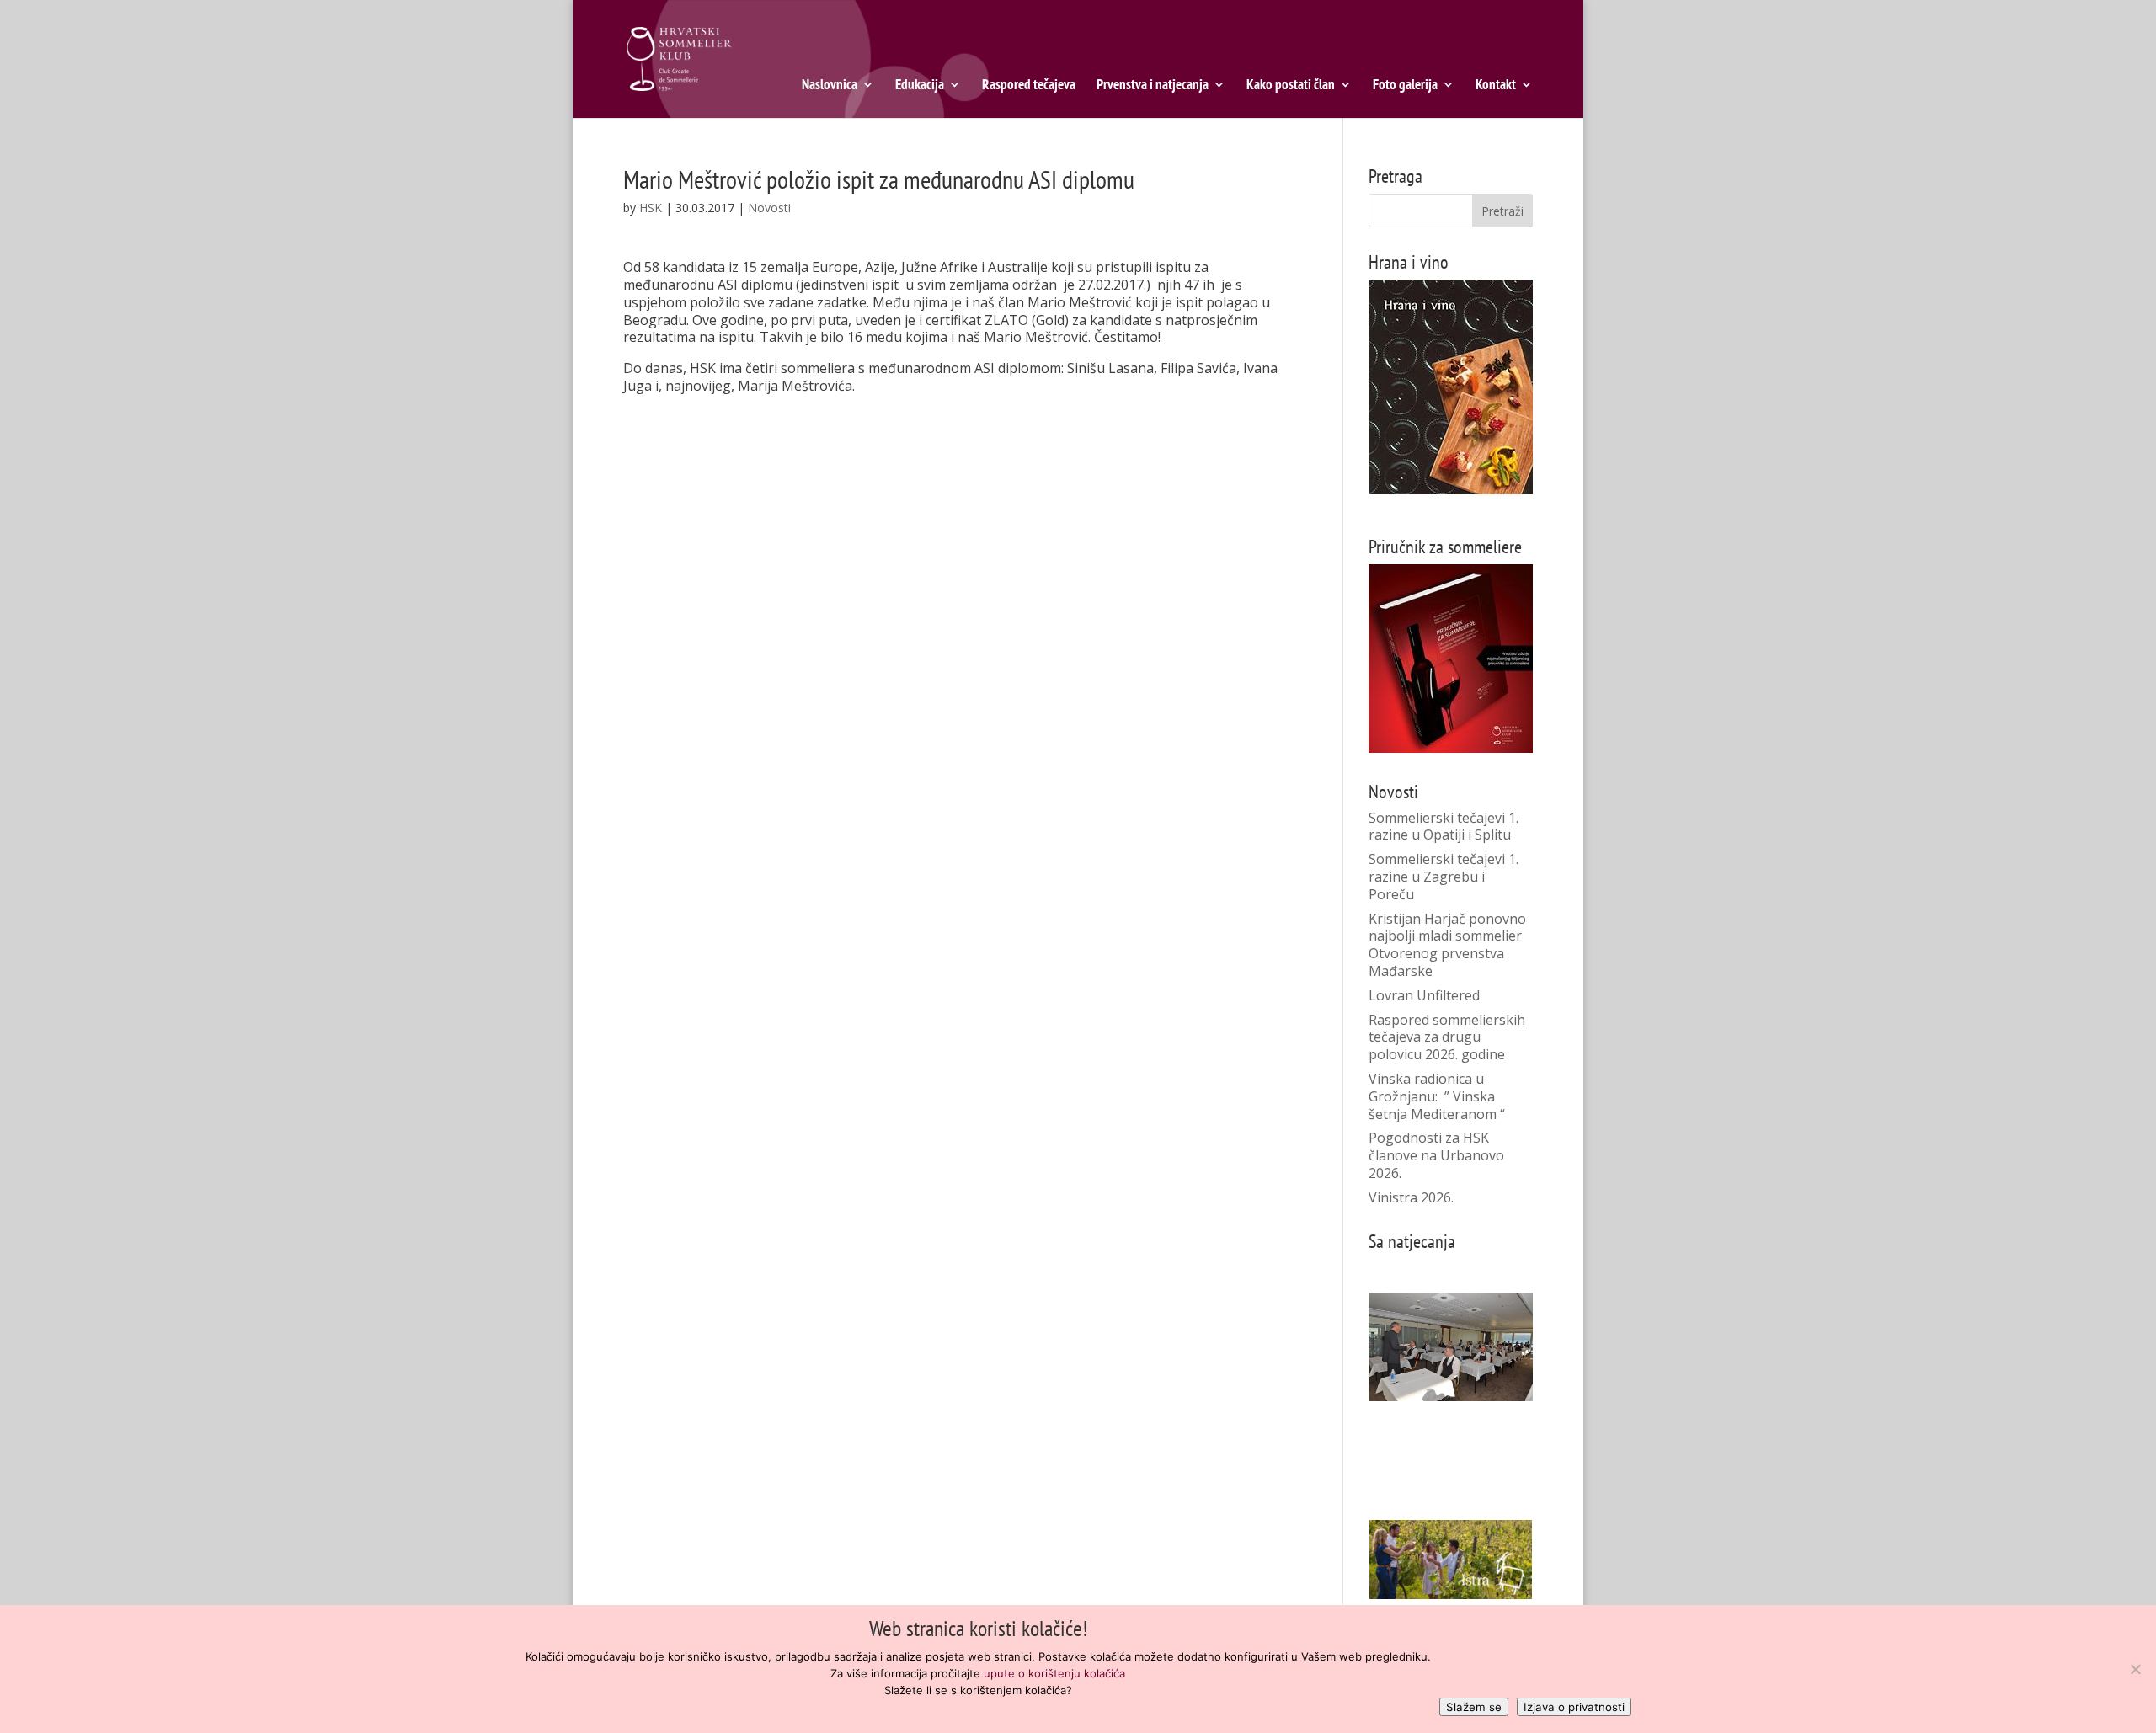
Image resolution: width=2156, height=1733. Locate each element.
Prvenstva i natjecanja (1153, 86)
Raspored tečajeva (1029, 86)
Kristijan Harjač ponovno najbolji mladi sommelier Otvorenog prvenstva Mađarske (1447, 945)
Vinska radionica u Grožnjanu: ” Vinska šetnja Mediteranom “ (1437, 1096)
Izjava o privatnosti (1574, 1707)
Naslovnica (830, 86)
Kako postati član (1291, 86)
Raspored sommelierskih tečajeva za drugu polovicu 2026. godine (1447, 1037)
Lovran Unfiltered (1424, 995)
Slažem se (1474, 1707)
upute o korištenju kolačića (1054, 1673)
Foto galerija (1405, 86)
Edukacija (920, 86)
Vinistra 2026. (1411, 1197)
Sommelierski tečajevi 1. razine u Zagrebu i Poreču (1444, 877)
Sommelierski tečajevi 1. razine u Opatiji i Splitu (1444, 827)
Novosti (769, 208)
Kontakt (1496, 86)
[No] (2135, 1669)
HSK (651, 208)
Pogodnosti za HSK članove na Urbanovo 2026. (1436, 1155)
